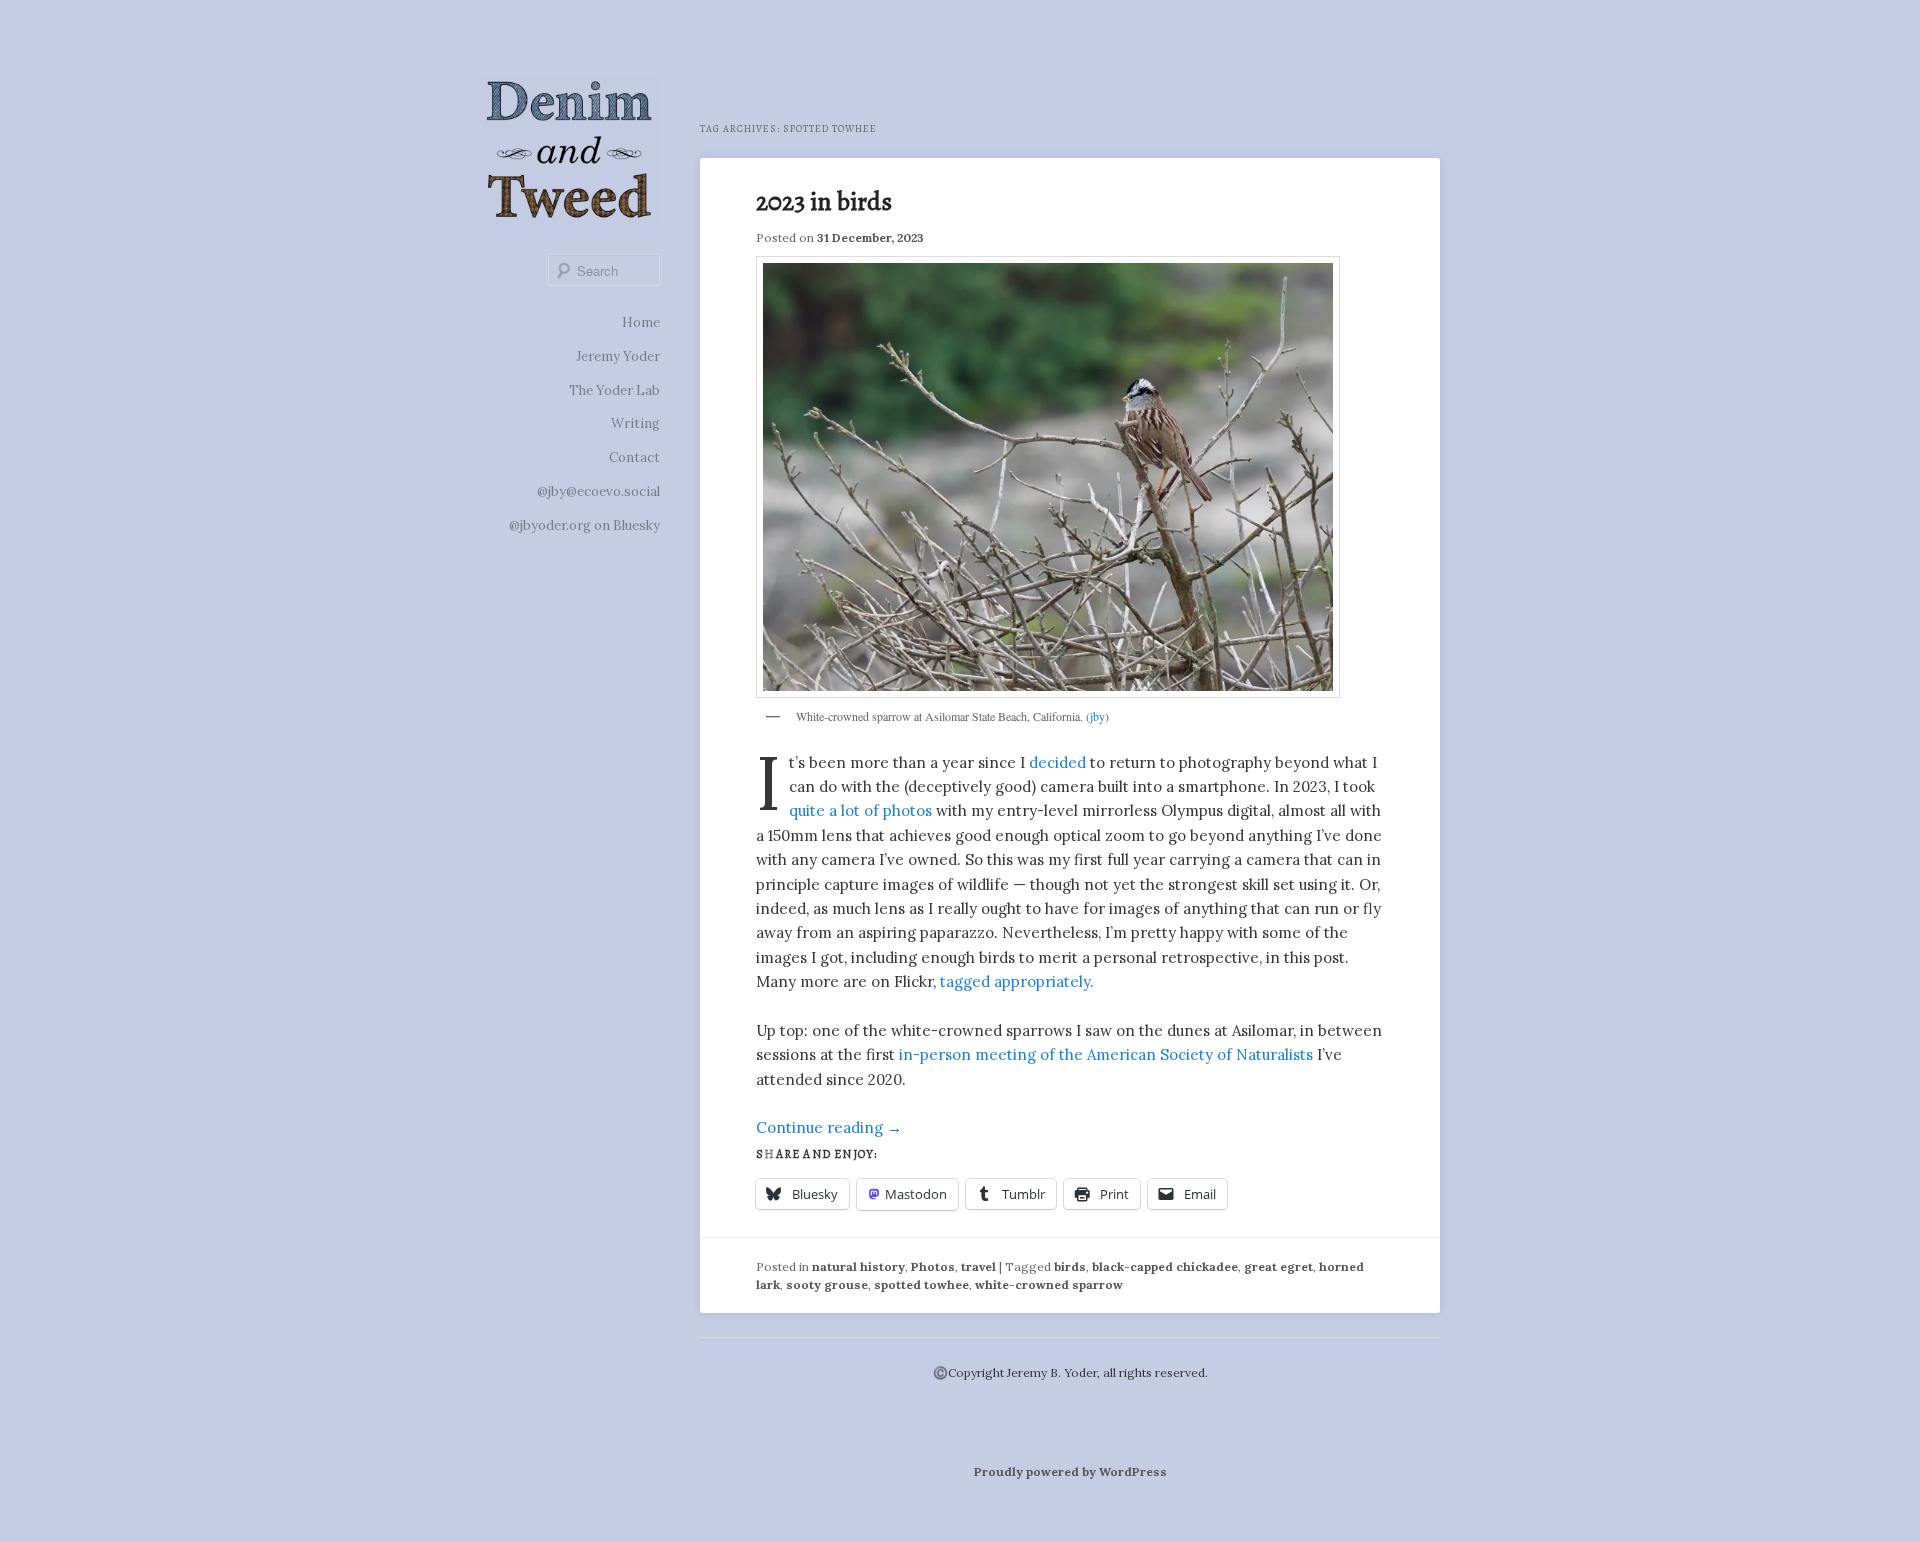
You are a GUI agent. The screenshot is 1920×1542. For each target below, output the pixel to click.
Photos (933, 1266)
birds (1070, 1266)
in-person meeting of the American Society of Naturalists (1106, 1054)
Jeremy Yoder (618, 356)
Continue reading (829, 1127)
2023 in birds (824, 201)
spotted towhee (921, 1284)
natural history (858, 1266)
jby (1097, 716)
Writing (635, 423)
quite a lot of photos (860, 810)
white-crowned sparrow (1049, 1284)
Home (641, 322)
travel (978, 1266)
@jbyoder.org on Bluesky (584, 525)
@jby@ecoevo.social (598, 491)
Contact (634, 457)
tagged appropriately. (1017, 981)
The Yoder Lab (614, 390)
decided (1057, 762)
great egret (1278, 1266)
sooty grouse (827, 1284)
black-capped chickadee (1165, 1266)
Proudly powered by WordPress (1070, 1471)
